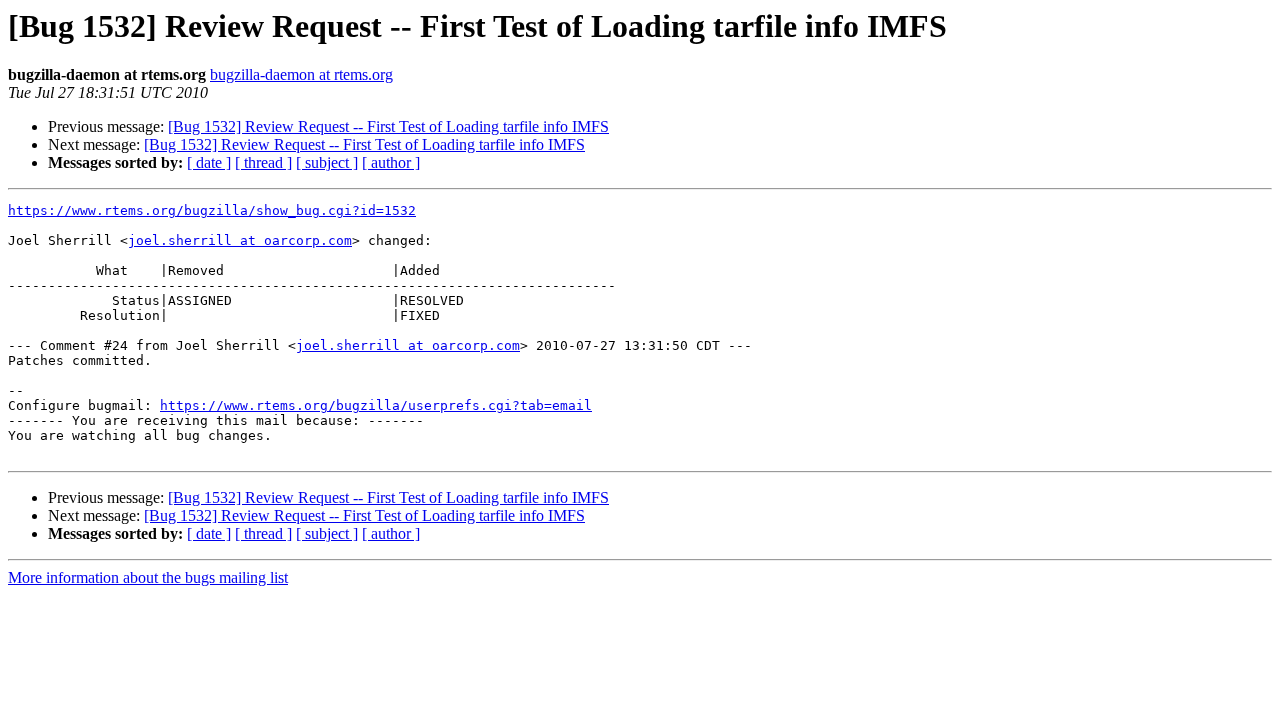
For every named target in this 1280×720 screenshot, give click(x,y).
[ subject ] (327, 162)
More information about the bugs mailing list (148, 577)
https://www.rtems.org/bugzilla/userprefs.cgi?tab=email (376, 405)
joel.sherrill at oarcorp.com (240, 240)
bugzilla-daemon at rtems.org (301, 74)
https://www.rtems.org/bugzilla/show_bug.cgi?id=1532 (212, 210)
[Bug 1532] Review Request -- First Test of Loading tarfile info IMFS (388, 126)
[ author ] (391, 162)
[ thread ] (263, 162)
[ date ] (209, 162)
